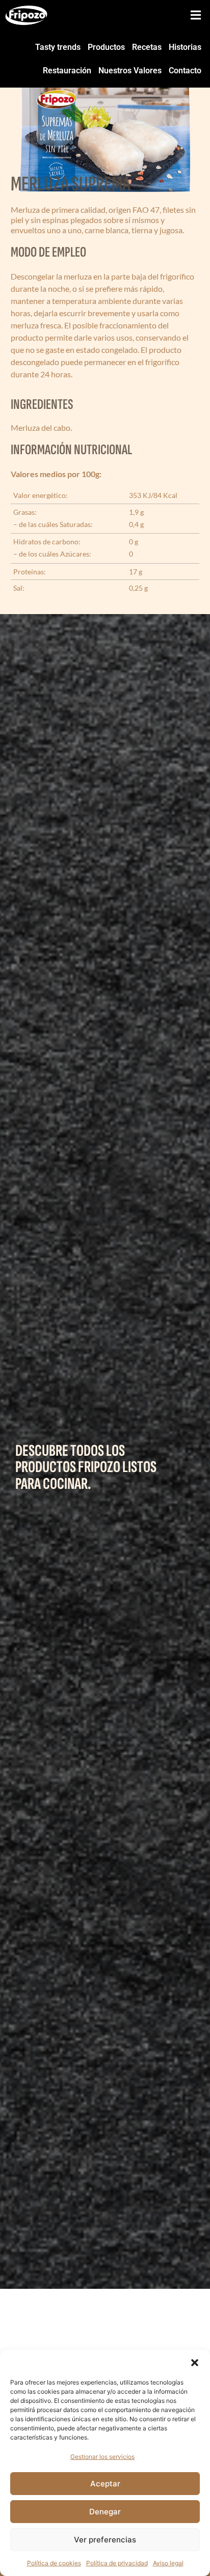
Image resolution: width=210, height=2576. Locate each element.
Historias (185, 47)
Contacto (185, 71)
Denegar (105, 2512)
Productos (106, 47)
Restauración (67, 71)
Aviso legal (168, 2563)
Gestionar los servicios (102, 2457)
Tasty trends (58, 47)
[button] (195, 2363)
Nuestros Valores (130, 71)
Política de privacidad (117, 2563)
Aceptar (105, 2484)
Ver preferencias (105, 2540)
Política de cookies (54, 2563)
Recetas (147, 47)
